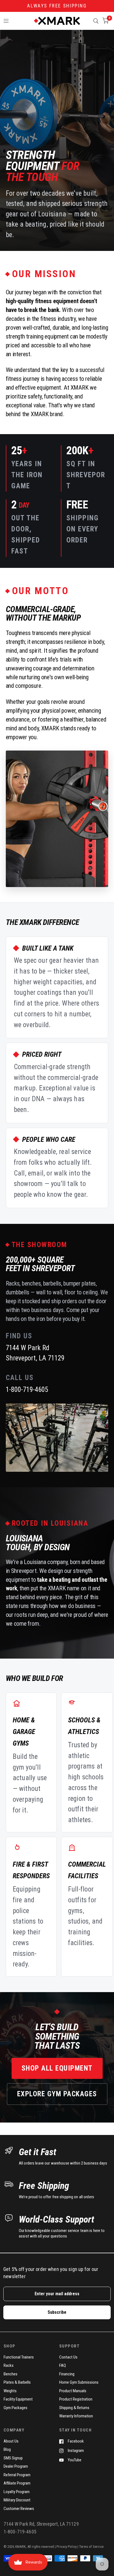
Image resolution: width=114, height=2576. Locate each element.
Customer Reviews (19, 2509)
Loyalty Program (17, 2492)
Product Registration (76, 2399)
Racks (9, 2365)
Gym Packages (15, 2408)
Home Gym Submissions (79, 2382)
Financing (67, 2374)
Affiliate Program (17, 2483)
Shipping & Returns (74, 2408)
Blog (7, 2449)
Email (7, 2283)
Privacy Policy (67, 2547)
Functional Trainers (19, 2357)
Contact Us (68, 2357)
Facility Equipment (18, 2399)
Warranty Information (76, 2416)
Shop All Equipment (57, 2068)
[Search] (96, 21)
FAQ (63, 2365)
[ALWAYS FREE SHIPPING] (57, 6)
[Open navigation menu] (6, 21)
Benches (11, 2374)
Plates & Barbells (17, 2382)
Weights (10, 2391)
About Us (11, 2441)
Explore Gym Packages (57, 2094)
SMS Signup (13, 2458)
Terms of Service (91, 2547)
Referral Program (17, 2475)
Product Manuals (73, 2391)
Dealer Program (16, 2466)
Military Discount (17, 2500)
